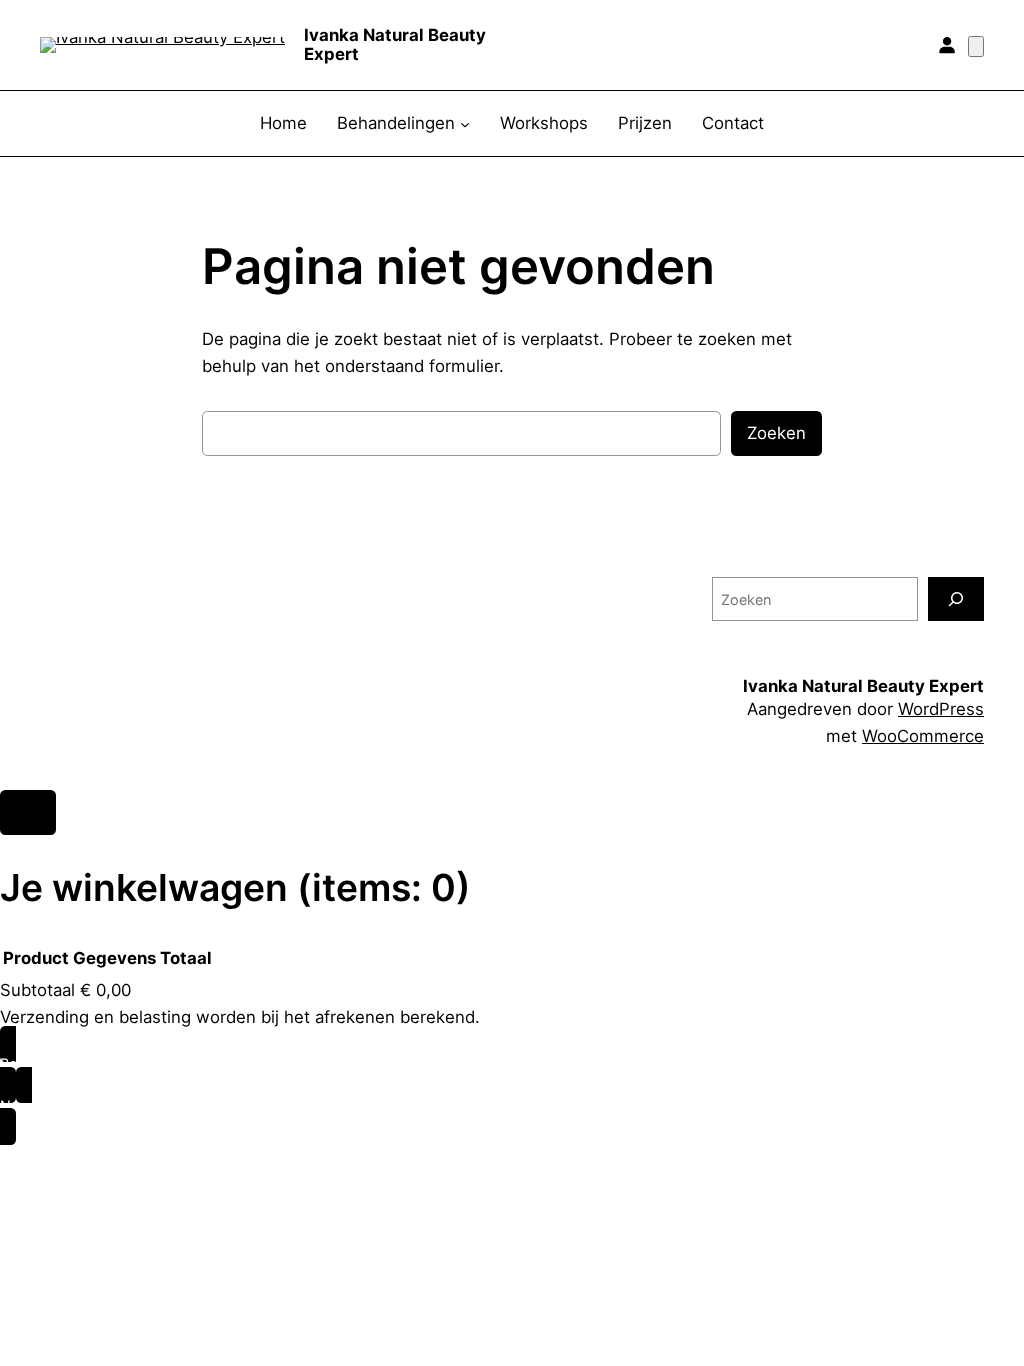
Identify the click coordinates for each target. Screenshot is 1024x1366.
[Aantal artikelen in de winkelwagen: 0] (976, 46)
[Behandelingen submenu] (465, 124)
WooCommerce (923, 736)
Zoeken (776, 433)
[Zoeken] (956, 598)
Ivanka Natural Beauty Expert (395, 44)
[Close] (28, 813)
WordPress (941, 709)
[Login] (947, 45)
